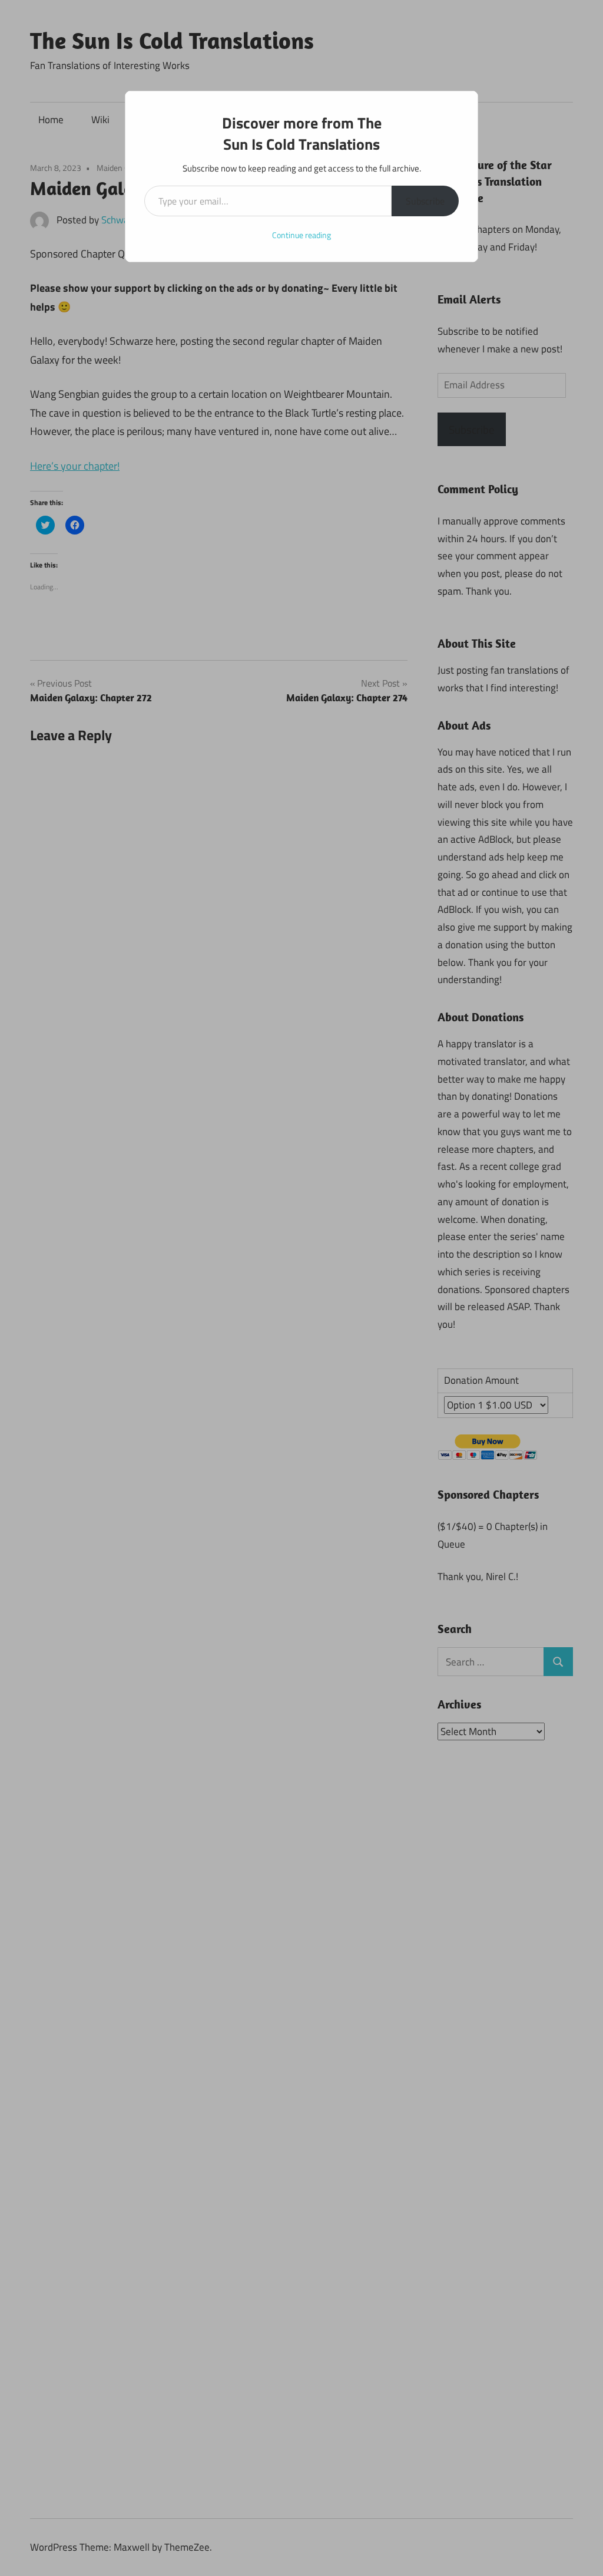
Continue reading (301, 235)
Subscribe (425, 201)
